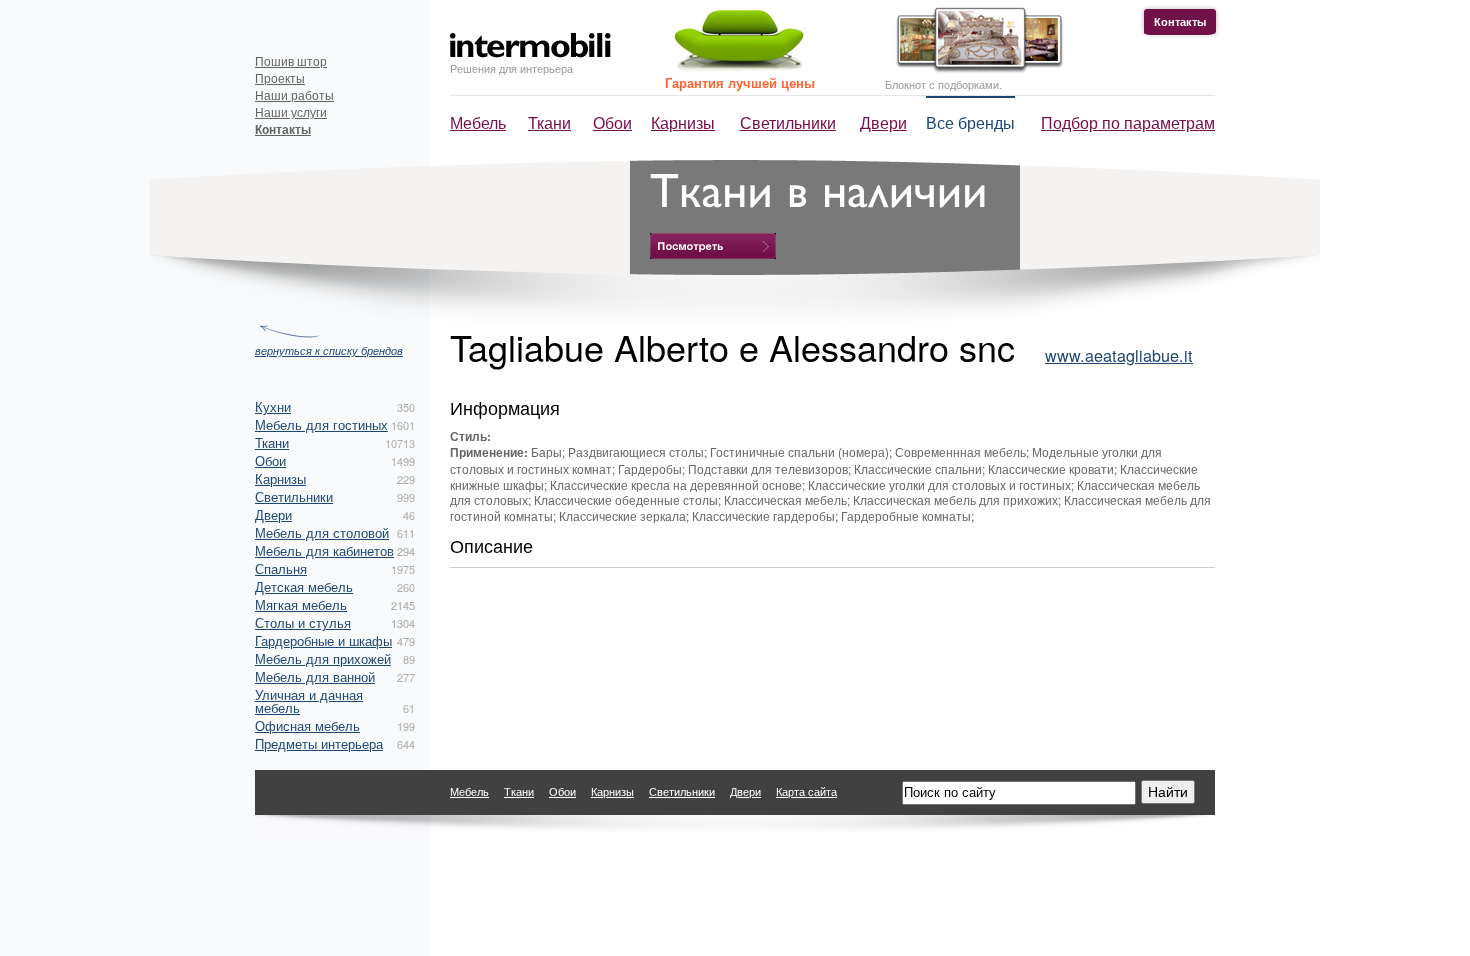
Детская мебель (304, 586)
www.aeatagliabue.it (1119, 355)
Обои (612, 122)
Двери (883, 122)
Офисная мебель (307, 725)
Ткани (549, 122)
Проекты (280, 77)
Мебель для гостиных (321, 424)
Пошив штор (291, 60)
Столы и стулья (303, 622)
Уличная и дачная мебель (309, 701)
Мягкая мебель (301, 604)
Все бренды (970, 122)
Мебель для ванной (315, 676)
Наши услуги (291, 111)
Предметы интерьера (319, 743)
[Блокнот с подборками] (974, 68)
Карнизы (683, 122)
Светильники (788, 122)
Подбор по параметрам (1128, 122)
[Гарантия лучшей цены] (736, 67)
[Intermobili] (530, 45)
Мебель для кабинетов (324, 550)
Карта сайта (806, 791)
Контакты (1180, 21)
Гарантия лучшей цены (740, 82)
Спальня (281, 568)
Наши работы (294, 94)
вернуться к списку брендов (329, 349)
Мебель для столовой (322, 532)
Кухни (273, 406)
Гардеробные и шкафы (323, 640)
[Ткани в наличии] (713, 246)
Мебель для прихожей (323, 658)
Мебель (478, 122)
